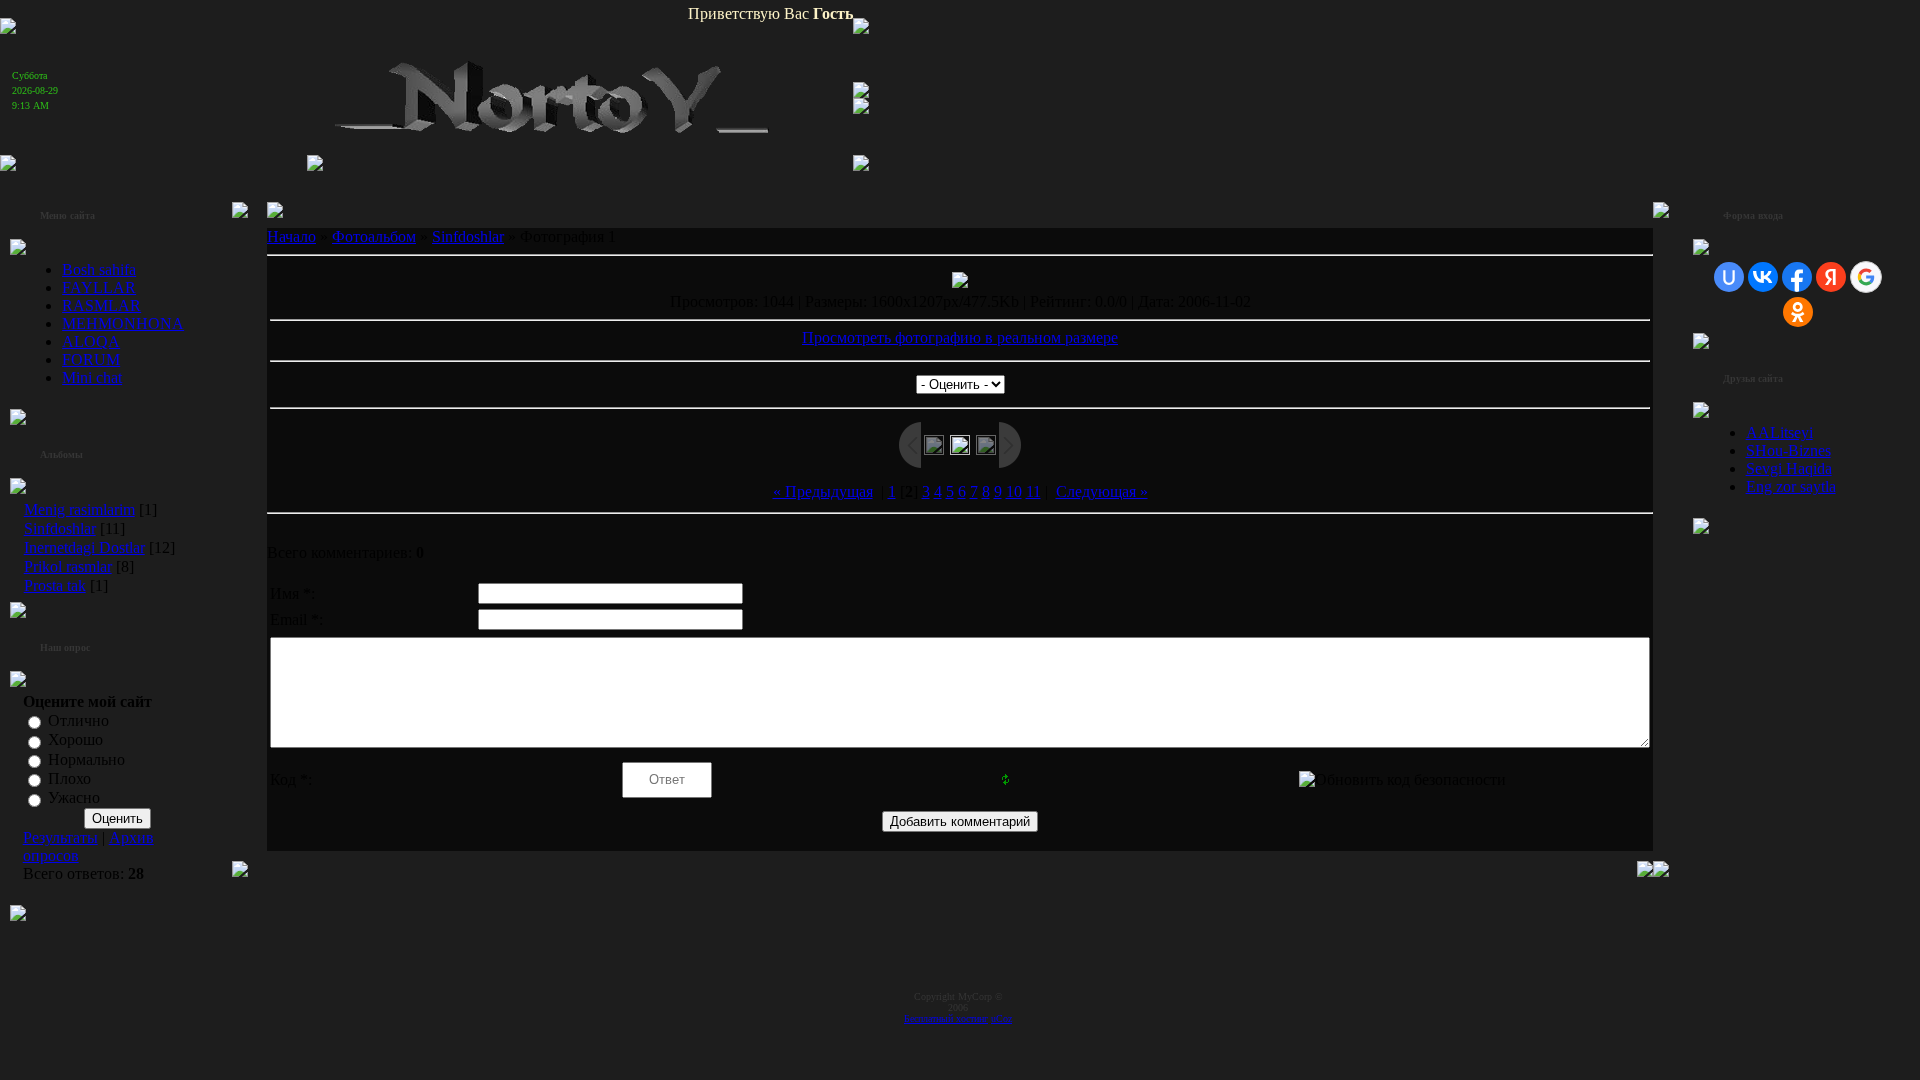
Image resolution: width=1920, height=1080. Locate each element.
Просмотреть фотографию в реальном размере (960, 337)
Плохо (69, 778)
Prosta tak (55, 585)
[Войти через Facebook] (1797, 277)
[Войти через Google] (1866, 277)
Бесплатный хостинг (946, 1018)
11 (1033, 491)
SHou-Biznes (1788, 450)
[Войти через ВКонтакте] (1763, 277)
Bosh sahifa (99, 269)
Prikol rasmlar (68, 566)
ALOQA (91, 341)
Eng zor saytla (1791, 486)
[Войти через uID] (1729, 277)
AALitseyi (1779, 432)
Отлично (78, 720)
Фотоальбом (374, 236)
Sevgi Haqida (1789, 468)
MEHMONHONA (123, 323)
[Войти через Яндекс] (1831, 277)
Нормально (86, 759)
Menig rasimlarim (79, 509)
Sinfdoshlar (60, 528)
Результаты (60, 837)
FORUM (91, 359)
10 (1014, 491)
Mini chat (92, 377)
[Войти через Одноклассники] (1798, 312)
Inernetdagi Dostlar (84, 547)
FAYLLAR (99, 287)
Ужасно (74, 798)
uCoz (1001, 1018)
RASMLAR (101, 305)
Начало (291, 236)
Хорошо (75, 740)
